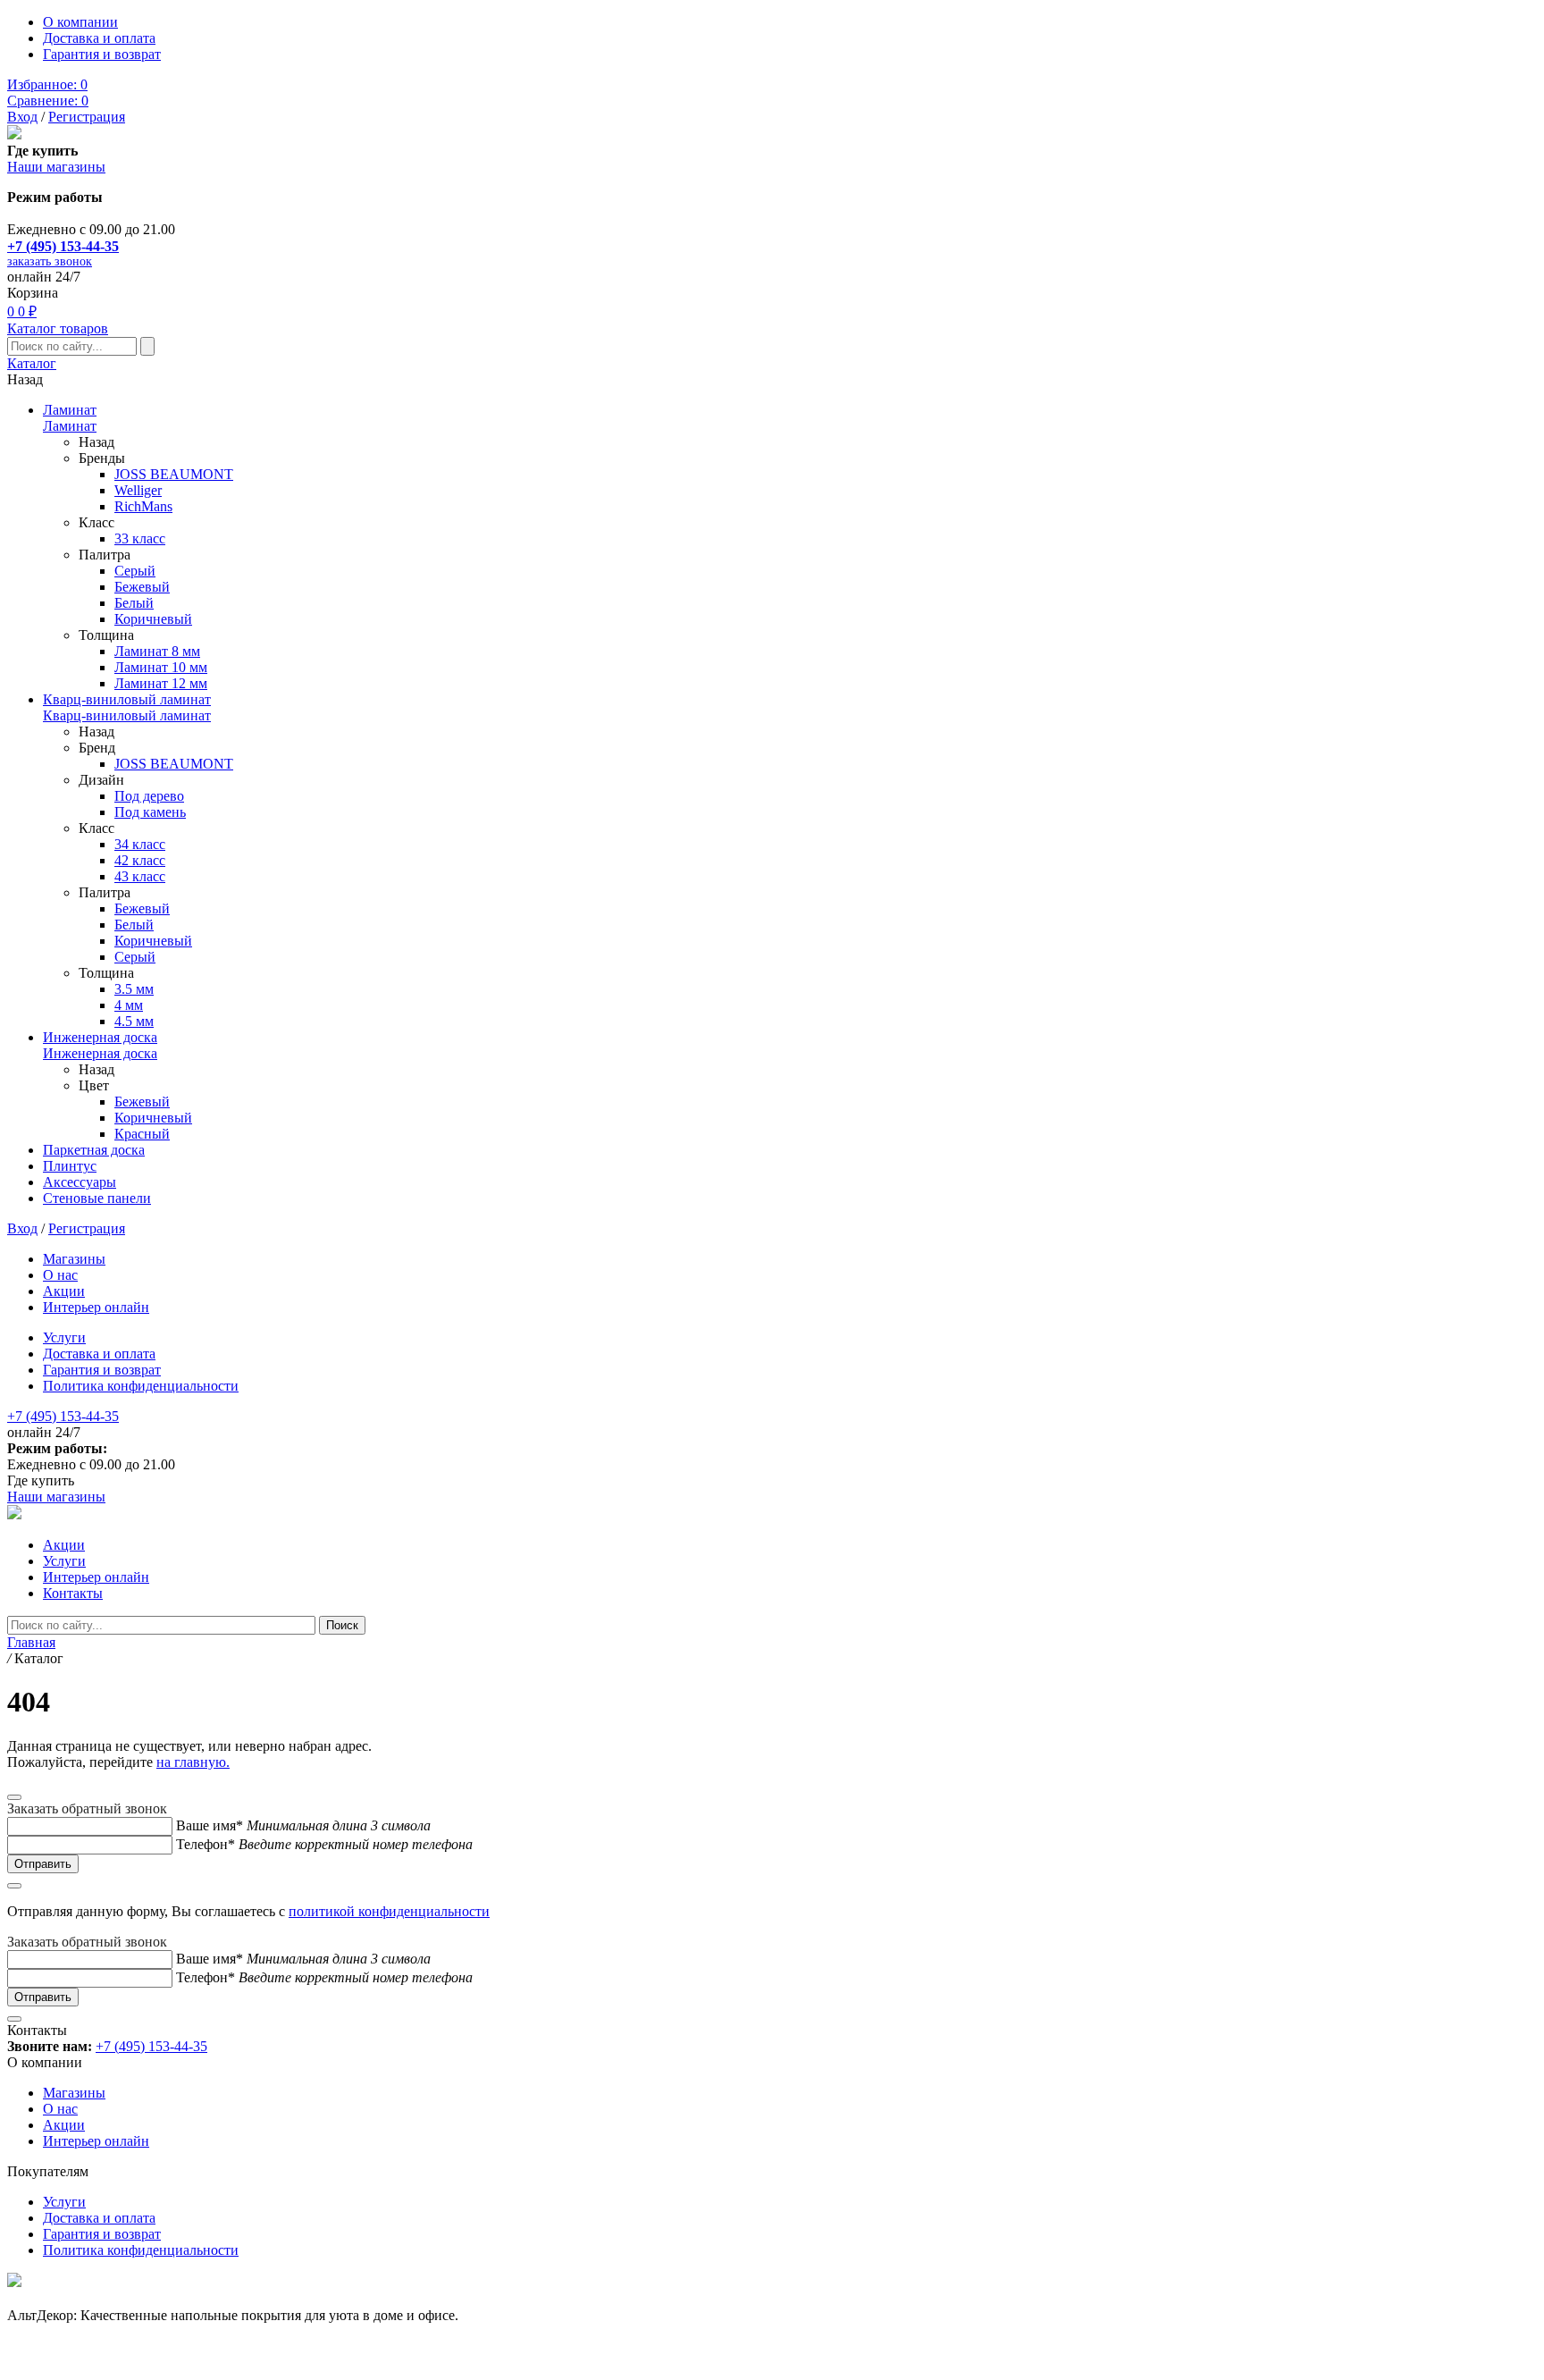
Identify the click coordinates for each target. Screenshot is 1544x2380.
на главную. (193, 1762)
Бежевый (142, 587)
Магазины (74, 1259)
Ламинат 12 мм (161, 683)
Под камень (150, 812)
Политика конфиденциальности (141, 1386)
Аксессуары (80, 1182)
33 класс (140, 538)
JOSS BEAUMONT (174, 474)
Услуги (64, 1337)
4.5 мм (134, 1021)
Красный (142, 1134)
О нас (60, 1275)
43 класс (140, 876)
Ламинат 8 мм (157, 651)
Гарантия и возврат (102, 54)
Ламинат (70, 410)
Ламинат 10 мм (161, 667)
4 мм (129, 1005)
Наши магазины (56, 167)
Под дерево (149, 796)
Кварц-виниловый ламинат (127, 699)
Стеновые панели (97, 1198)
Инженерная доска (100, 1037)
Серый (135, 571)
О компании (80, 22)
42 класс (140, 860)
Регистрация (87, 117)
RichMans (143, 506)
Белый (134, 603)
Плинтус (70, 1166)
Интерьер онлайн (96, 1307)
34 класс (140, 844)
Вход (22, 117)
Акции (64, 1291)
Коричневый (153, 619)
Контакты (73, 1593)
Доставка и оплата (99, 38)
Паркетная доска (94, 1150)
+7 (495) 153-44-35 (63, 246)
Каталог (32, 363)
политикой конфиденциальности (389, 1911)
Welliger (138, 490)
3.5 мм (134, 989)
